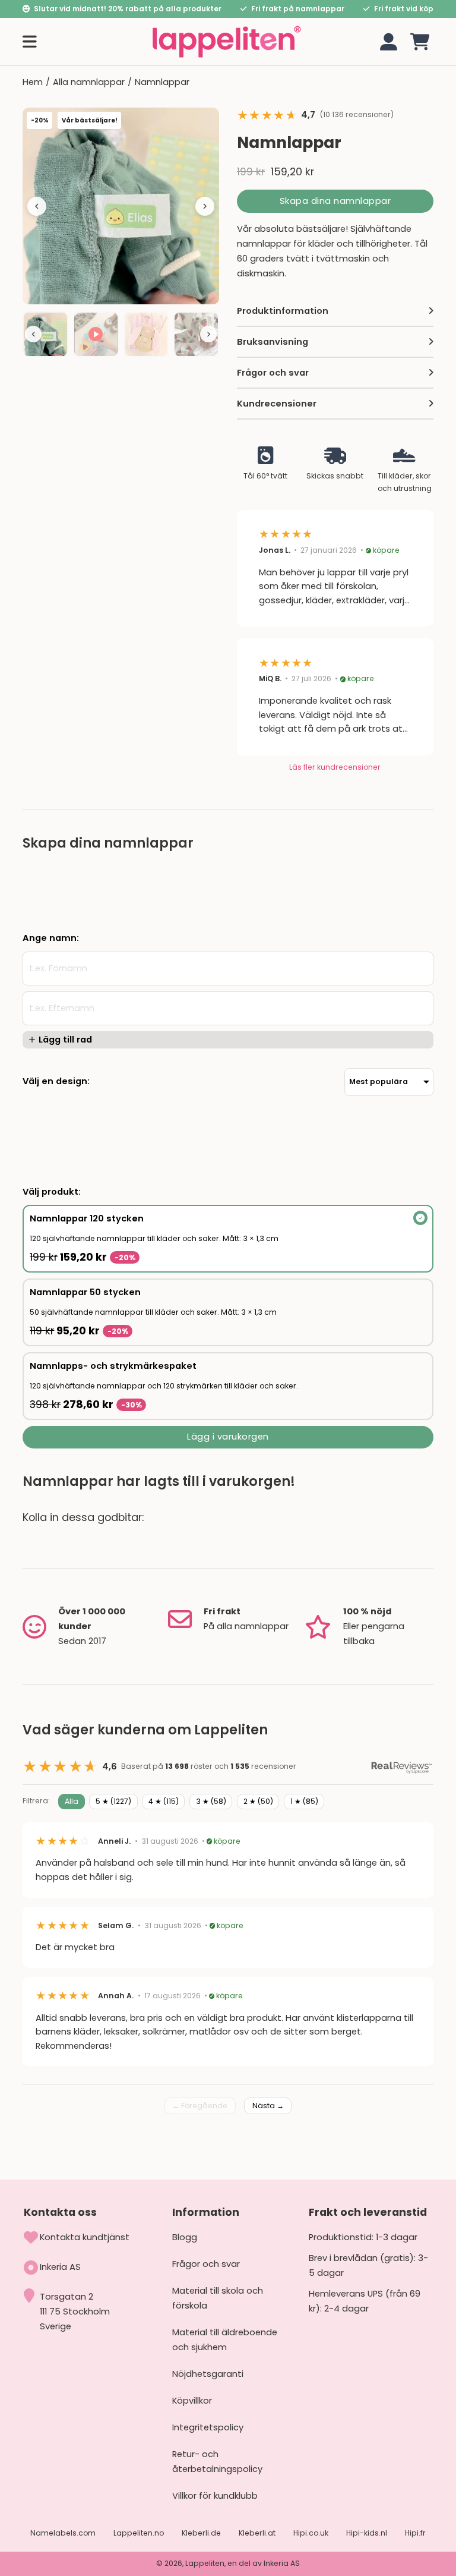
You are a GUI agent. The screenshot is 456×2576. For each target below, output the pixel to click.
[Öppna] (30, 42)
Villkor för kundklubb (215, 2496)
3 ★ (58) (211, 1801)
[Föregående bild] (37, 206)
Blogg (185, 2237)
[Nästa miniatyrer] (208, 334)
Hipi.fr (415, 2533)
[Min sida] (389, 42)
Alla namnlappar (89, 82)
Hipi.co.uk (311, 2533)
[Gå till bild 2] (96, 334)
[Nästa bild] (205, 206)
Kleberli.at (257, 2533)
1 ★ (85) (304, 1801)
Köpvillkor (192, 2401)
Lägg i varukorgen (228, 1437)
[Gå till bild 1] (45, 334)
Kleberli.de (201, 2533)
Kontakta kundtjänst (85, 2237)
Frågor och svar (206, 2264)
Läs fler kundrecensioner (335, 767)
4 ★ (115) (164, 1801)
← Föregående (200, 2106)
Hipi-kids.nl (367, 2533)
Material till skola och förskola (218, 2298)
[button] (420, 42)
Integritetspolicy (208, 2427)
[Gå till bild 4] (196, 334)
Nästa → (268, 2106)
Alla (72, 1801)
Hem (33, 82)
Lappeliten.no (139, 2533)
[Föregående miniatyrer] (33, 334)
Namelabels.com (63, 2533)
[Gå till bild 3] (146, 334)
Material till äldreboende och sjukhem (225, 2340)
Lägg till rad (65, 1040)
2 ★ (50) (258, 1801)
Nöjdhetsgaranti (208, 2374)
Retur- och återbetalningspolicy (217, 2462)
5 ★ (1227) (113, 1801)
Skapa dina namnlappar (335, 201)
